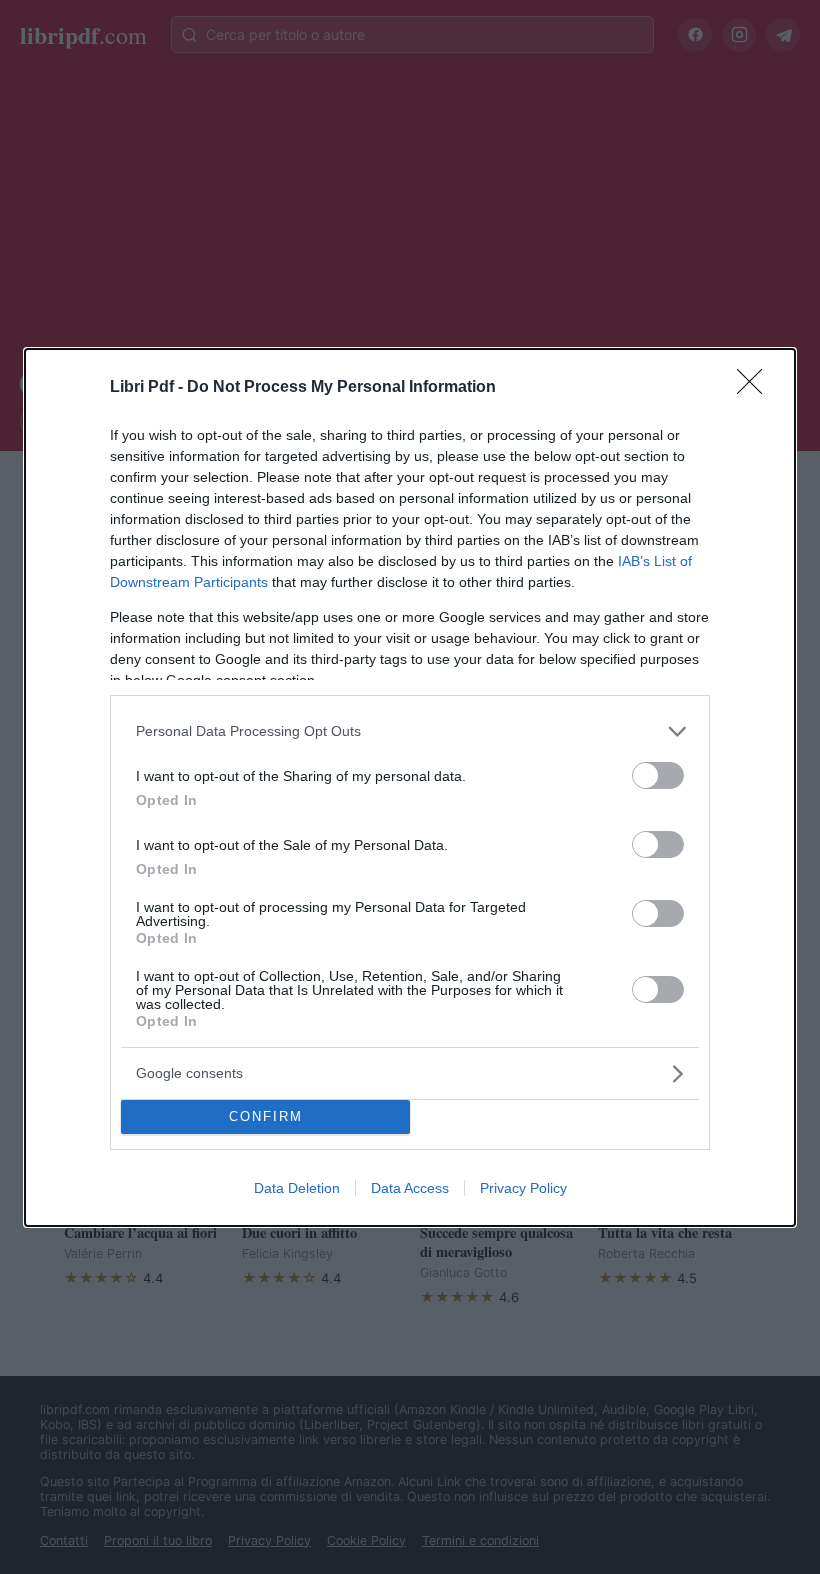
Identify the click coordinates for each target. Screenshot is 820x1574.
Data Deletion (297, 1188)
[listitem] (410, 731)
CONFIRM (266, 1116)
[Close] (756, 388)
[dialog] (410, 787)
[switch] (658, 775)
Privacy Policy (523, 1188)
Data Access (410, 1188)
